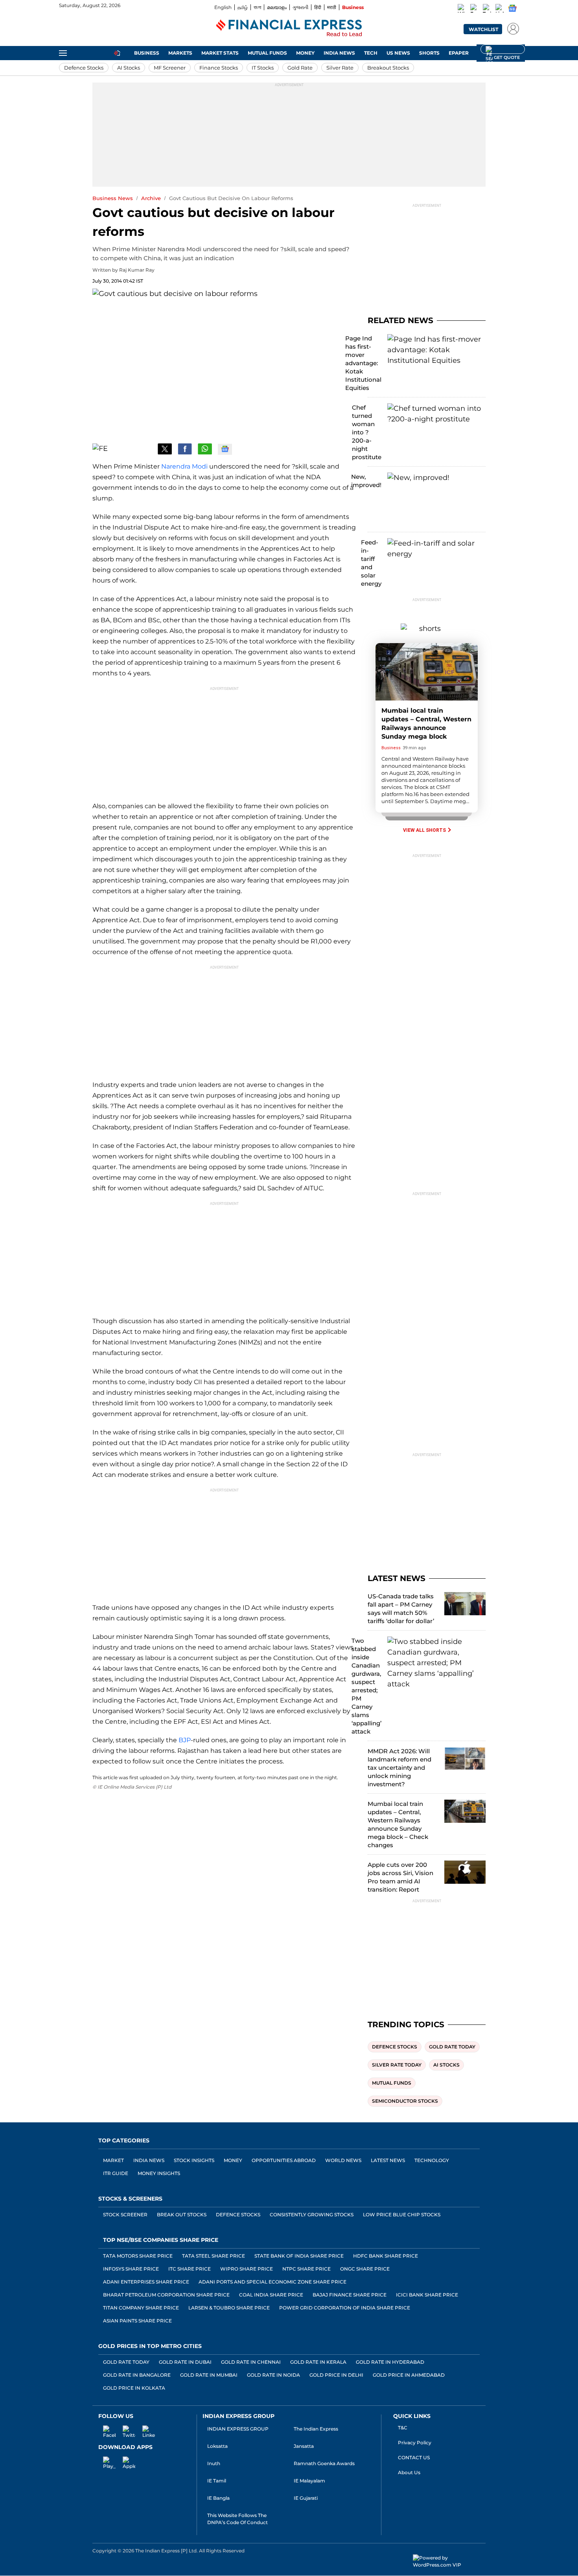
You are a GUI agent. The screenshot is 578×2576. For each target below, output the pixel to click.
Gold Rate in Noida (273, 2375)
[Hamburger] (63, 53)
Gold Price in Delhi (336, 2375)
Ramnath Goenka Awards (324, 2463)
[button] (511, 28)
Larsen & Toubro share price (229, 2308)
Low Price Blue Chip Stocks (402, 2215)
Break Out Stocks (182, 2215)
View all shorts (425, 830)
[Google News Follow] (512, 8)
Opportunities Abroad (284, 2160)
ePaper (459, 53)
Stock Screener (125, 2215)
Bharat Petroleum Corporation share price (166, 2295)
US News (398, 53)
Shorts (429, 53)
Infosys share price (131, 2269)
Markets (180, 53)
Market (113, 2160)
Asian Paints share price (137, 2321)
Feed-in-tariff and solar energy (371, 563)
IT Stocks (263, 68)
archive (151, 198)
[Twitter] (487, 9)
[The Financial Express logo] (289, 29)
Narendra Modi (184, 466)
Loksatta (217, 2446)
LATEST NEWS (397, 1578)
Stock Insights (194, 2160)
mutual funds (392, 2083)
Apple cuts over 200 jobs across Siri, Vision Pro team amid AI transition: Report (400, 1877)
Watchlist (483, 29)
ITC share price (190, 2269)
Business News (113, 198)
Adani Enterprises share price (146, 2282)
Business (353, 7)
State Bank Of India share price (299, 2256)
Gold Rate (300, 68)
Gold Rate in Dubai (185, 2362)
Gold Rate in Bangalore (137, 2375)
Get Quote (503, 49)
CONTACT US (414, 2457)
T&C (403, 2428)
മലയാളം (277, 7)
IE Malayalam (309, 2481)
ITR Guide (116, 2173)
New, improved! (366, 481)
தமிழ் (243, 7)
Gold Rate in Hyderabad (390, 2362)
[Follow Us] (225, 449)
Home (117, 53)
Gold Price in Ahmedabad (409, 2375)
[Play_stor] (105, 2462)
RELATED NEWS (400, 320)
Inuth (214, 2463)
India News (339, 53)
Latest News (388, 2160)
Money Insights (159, 2173)
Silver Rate (340, 68)
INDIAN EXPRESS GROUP (238, 2429)
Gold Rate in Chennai (251, 2362)
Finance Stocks (219, 68)
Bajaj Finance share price (350, 2295)
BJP (185, 1740)
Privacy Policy (415, 2443)
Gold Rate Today (126, 2362)
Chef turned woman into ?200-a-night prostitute (367, 432)
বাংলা (257, 7)
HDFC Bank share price (386, 2256)
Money (305, 53)
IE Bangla (218, 2498)
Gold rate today (452, 2047)
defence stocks (395, 2047)
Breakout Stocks (388, 68)
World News (343, 2160)
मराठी (332, 7)
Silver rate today (397, 2065)
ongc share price (365, 2269)
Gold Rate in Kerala (318, 2362)
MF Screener (170, 68)
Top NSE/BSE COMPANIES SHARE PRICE (161, 2240)
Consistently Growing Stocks (312, 2215)
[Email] (145, 449)
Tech (371, 53)
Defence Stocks (84, 68)
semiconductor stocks (405, 2101)
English (223, 7)
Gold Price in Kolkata (134, 2388)
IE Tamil (217, 2481)
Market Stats (220, 53)
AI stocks (446, 2065)
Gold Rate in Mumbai (209, 2375)
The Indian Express (316, 2429)
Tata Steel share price (214, 2256)
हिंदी (318, 7)
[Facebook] (475, 9)
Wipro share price (247, 2269)
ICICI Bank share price (427, 2295)
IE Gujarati (306, 2498)
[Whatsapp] (462, 9)
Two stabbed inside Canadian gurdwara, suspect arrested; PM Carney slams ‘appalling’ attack (366, 1686)
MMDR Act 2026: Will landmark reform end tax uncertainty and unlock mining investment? (399, 1768)
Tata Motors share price (138, 2256)
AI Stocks (129, 68)
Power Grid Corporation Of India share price (345, 2308)
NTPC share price (306, 2269)
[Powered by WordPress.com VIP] (449, 2561)
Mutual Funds (267, 53)
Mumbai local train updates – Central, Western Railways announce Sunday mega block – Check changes (398, 1824)
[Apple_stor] (124, 2462)
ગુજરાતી (300, 7)
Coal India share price (271, 2295)
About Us (409, 2472)
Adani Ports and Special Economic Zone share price (272, 2282)
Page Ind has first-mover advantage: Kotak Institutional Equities (363, 363)
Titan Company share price (141, 2308)
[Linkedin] (500, 9)
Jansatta (304, 2446)
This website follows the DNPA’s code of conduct (237, 2519)
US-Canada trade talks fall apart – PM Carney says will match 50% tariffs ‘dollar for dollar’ (401, 1609)
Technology (432, 2160)
